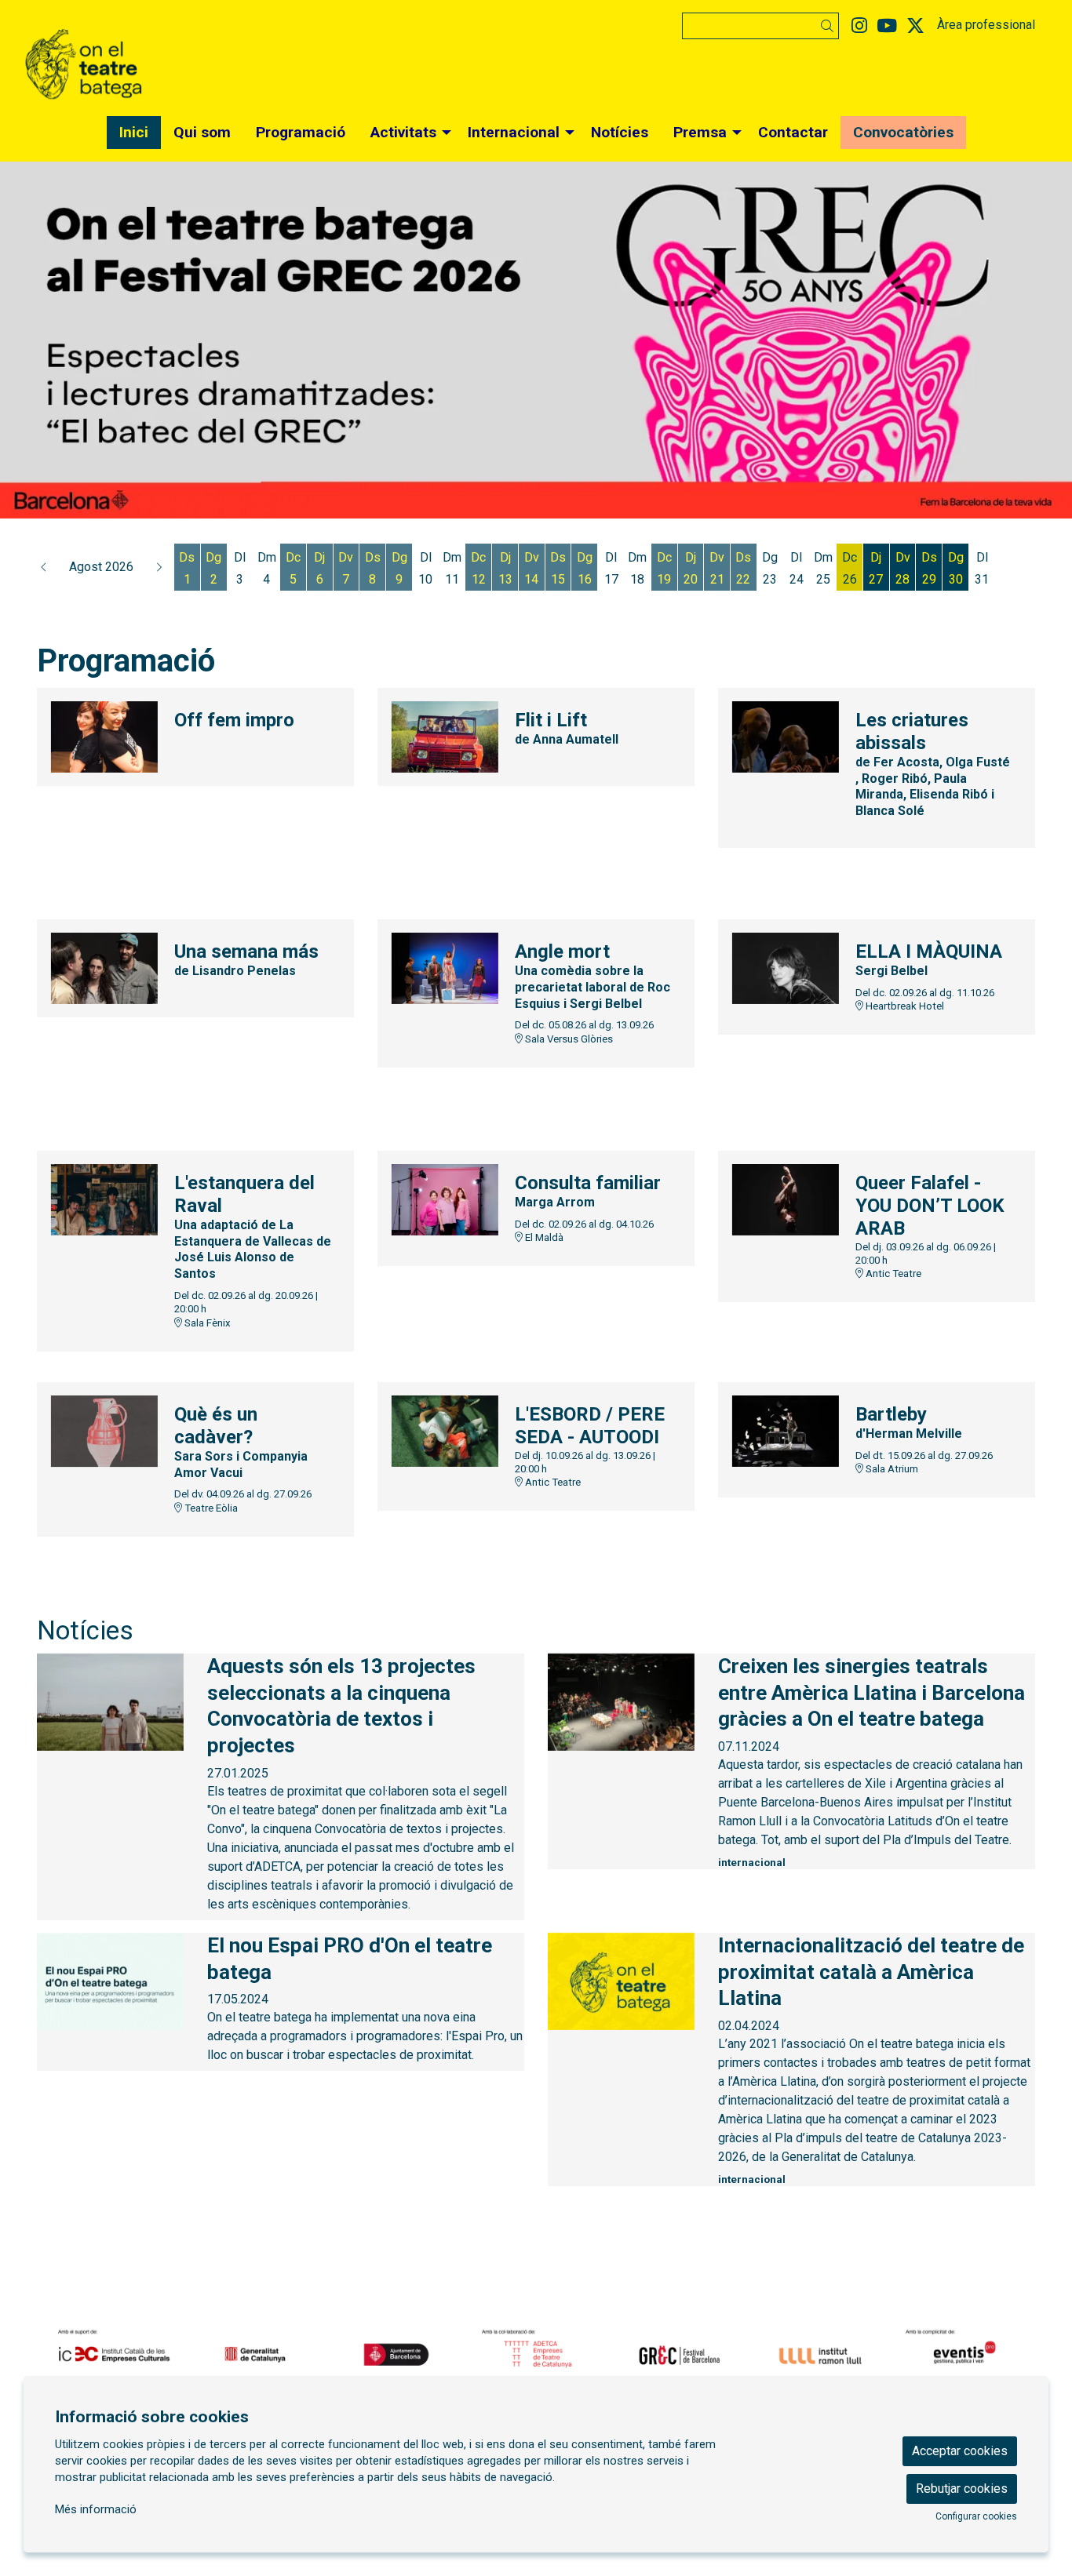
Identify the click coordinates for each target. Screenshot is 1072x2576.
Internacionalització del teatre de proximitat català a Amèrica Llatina (871, 1972)
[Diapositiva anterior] (22, 340)
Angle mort (562, 951)
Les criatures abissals (912, 731)
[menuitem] (859, 26)
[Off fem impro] (104, 736)
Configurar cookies (976, 2516)
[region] (536, 340)
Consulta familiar (588, 1183)
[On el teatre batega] (187, 71)
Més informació (96, 2509)
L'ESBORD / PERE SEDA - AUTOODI (590, 1426)
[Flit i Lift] (445, 736)
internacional (752, 1863)
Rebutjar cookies (962, 2489)
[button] (830, 26)
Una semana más (246, 951)
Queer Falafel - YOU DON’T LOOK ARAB (930, 1206)
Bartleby (891, 1414)
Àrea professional (986, 25)
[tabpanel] (536, 340)
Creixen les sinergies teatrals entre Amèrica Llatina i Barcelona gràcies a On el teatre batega (871, 1693)
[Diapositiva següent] (1050, 340)
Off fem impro (234, 720)
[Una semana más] (104, 968)
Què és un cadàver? (216, 1426)
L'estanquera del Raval (244, 1194)
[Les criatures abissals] (786, 736)
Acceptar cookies (960, 2451)
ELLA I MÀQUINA (929, 951)
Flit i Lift (551, 720)
